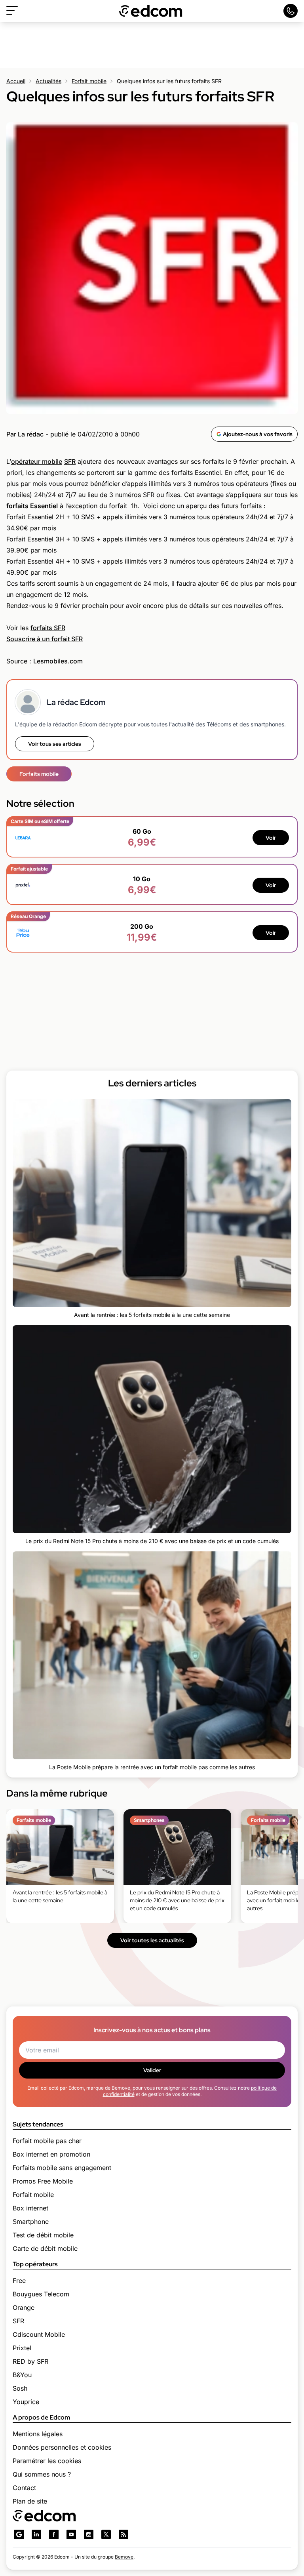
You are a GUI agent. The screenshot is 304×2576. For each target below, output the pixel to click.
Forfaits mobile (39, 774)
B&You (22, 2375)
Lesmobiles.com (58, 661)
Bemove (124, 2557)
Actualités (48, 81)
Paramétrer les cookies (47, 2461)
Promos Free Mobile (43, 2181)
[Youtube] (71, 2534)
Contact (24, 2488)
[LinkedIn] (36, 2534)
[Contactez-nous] (291, 11)
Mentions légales (38, 2434)
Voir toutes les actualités (152, 1940)
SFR (70, 461)
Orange (24, 2307)
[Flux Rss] (123, 2534)
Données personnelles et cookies (62, 2447)
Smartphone (31, 2222)
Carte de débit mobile (45, 2248)
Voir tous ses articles (55, 744)
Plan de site (30, 2501)
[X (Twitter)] (106, 2534)
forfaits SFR (48, 628)
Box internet (30, 2208)
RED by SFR (30, 2361)
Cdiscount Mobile (39, 2334)
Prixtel (22, 2348)
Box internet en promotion (51, 2154)
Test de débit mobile (43, 2235)
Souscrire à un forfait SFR (45, 639)
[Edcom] (151, 11)
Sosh (20, 2388)
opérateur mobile (37, 461)
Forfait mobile (89, 81)
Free (19, 2281)
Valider (152, 2070)
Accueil (16, 81)
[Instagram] (89, 2534)
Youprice (26, 2402)
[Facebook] (54, 2534)
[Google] (19, 2534)
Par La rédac (25, 434)
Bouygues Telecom (41, 2294)
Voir (271, 838)
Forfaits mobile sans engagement (62, 2168)
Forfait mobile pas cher (47, 2141)
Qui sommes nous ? (42, 2474)
